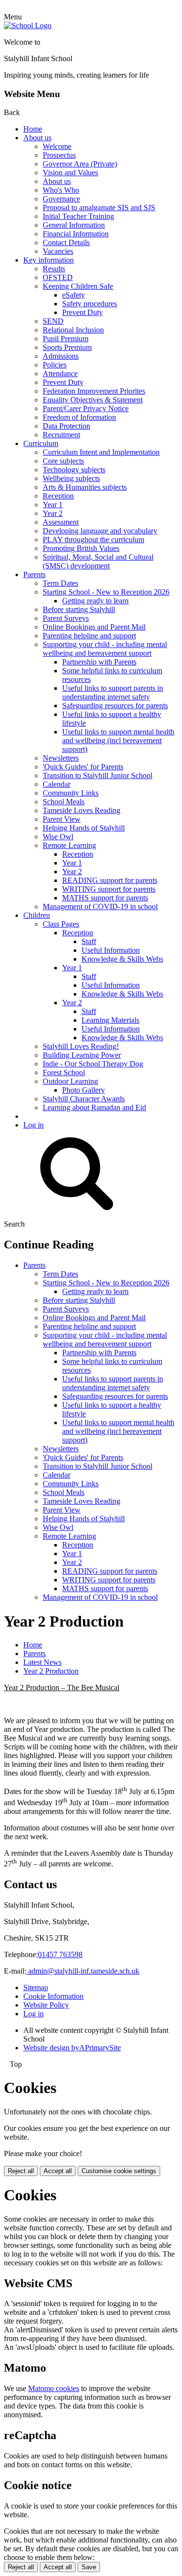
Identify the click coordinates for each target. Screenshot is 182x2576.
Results (54, 269)
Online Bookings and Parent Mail (94, 627)
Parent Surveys (66, 618)
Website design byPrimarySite (72, 2048)
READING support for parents (110, 880)
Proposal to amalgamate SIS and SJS (99, 208)
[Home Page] (28, 25)
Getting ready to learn (95, 601)
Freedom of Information (79, 417)
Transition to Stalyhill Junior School (98, 775)
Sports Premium (67, 347)
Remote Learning (69, 845)
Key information (49, 260)
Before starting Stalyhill (79, 609)
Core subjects (63, 461)
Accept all (58, 2171)
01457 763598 (60, 1954)
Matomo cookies (54, 2388)
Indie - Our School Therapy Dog (93, 1064)
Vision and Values (70, 173)
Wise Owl (58, 837)
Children (37, 915)
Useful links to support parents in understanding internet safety (113, 692)
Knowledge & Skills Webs (122, 959)
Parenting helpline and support (89, 636)
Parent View (62, 819)
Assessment (61, 522)
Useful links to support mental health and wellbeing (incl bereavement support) (118, 740)
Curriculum (41, 443)
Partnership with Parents (99, 662)
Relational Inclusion (73, 330)
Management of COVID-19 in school (100, 906)
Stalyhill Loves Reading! (81, 1046)
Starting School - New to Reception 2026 (106, 592)
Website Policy (46, 2005)
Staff (89, 941)
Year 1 (53, 505)
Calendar (57, 784)
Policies (55, 365)
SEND (53, 321)
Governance (61, 199)
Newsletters (61, 758)
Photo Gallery (83, 1090)
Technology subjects (74, 470)
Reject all (21, 2171)
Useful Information (111, 950)
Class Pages (61, 924)
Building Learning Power (82, 1055)
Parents (34, 574)
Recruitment (61, 435)
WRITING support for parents (109, 889)
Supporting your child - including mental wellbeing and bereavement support (105, 649)
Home (33, 129)
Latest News (42, 1662)
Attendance (60, 374)
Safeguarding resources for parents (115, 706)
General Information (74, 225)
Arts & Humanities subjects (85, 487)
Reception (58, 496)
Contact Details (66, 242)
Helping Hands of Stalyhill (84, 828)
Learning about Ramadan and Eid (94, 1107)
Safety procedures (90, 304)
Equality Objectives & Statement (93, 400)
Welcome (57, 146)
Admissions (61, 356)
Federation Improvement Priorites (94, 391)
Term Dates (60, 583)
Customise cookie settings (119, 2171)
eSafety (74, 295)
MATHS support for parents (105, 898)
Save (89, 2567)
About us (37, 138)
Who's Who (61, 190)
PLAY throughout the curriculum (93, 540)
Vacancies (58, 251)
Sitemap (36, 1987)
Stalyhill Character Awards (84, 1099)
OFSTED (58, 277)
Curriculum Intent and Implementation (101, 452)
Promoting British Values (81, 548)
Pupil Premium (66, 339)
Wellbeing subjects (71, 478)
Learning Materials (110, 1020)
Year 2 (53, 513)
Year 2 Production (51, 1671)
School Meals (64, 802)
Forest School (64, 1072)
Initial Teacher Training (78, 216)
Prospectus (59, 155)
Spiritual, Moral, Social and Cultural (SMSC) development (98, 561)
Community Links (71, 793)
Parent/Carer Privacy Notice (86, 408)
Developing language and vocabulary (100, 531)
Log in (33, 1125)
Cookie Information (53, 1996)
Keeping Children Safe (78, 286)
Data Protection (66, 426)
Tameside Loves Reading (82, 810)
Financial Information (76, 234)
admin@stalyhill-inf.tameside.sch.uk (83, 1971)
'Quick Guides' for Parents (83, 767)
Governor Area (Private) (80, 164)
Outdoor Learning (70, 1081)
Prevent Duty (83, 312)
